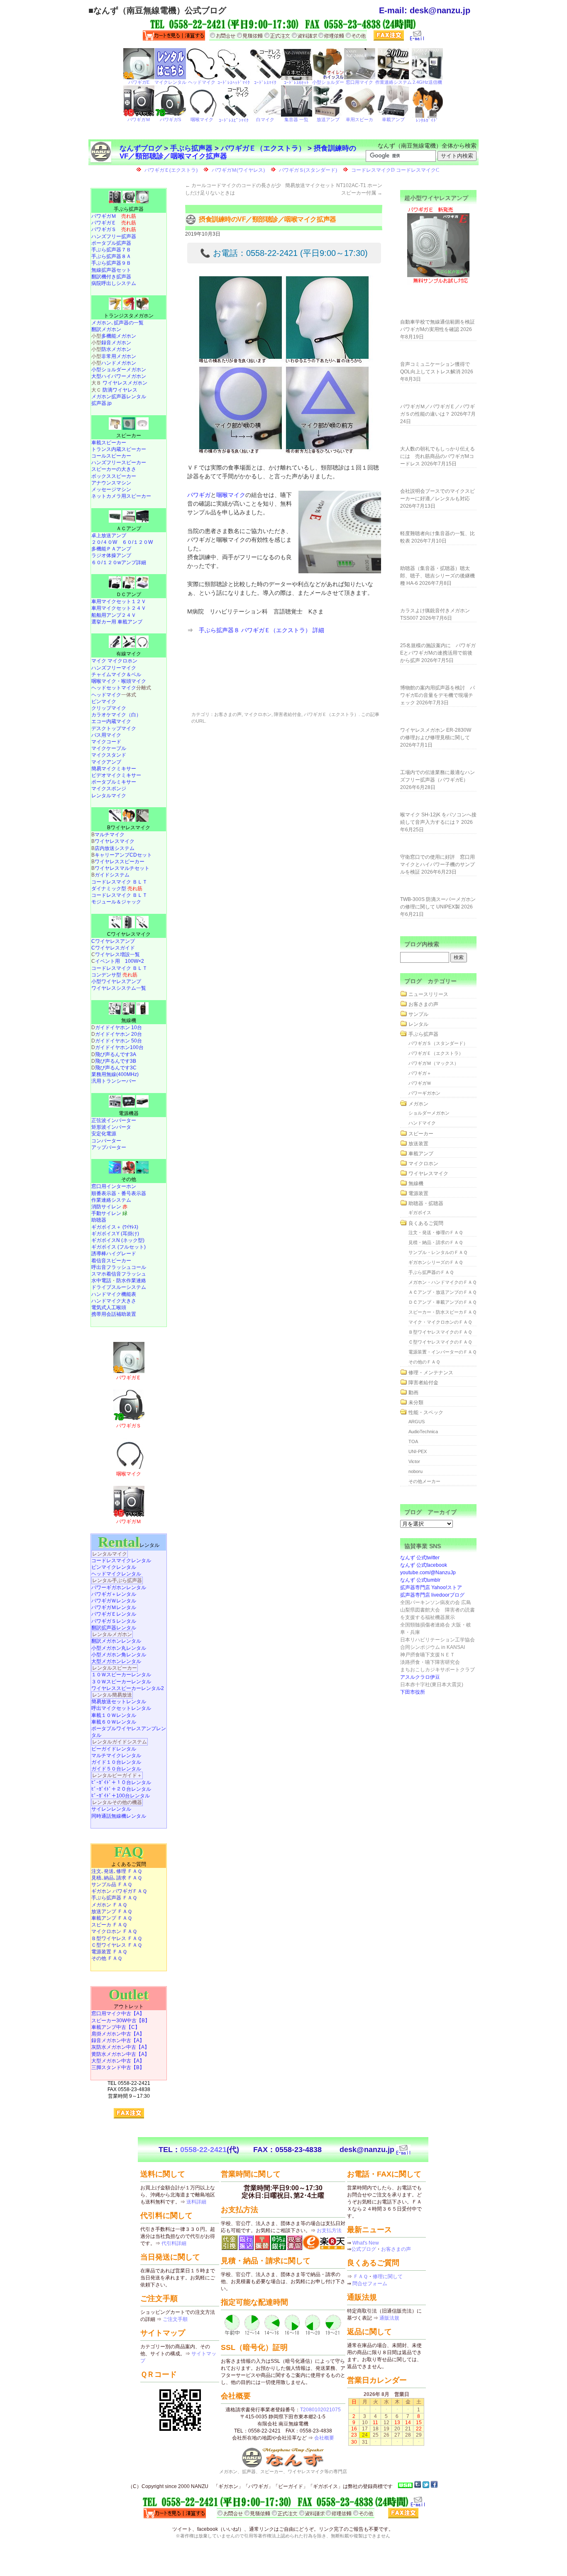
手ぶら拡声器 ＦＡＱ (114, 1898)
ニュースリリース (428, 994)
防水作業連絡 (131, 1281)
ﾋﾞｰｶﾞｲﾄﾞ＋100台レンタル (121, 1796)
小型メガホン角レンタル (119, 1655)
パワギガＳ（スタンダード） (438, 1043)
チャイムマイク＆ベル (116, 674)
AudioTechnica (423, 1432)
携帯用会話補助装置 (114, 1314)
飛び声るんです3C (116, 1068)
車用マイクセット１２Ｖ (119, 601)
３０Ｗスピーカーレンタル (121, 1682)
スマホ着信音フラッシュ (119, 1274)
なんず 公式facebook (424, 1565)
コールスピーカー (111, 456)
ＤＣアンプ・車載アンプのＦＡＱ (442, 1302)
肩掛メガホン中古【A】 (118, 2034)
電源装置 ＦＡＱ (109, 1952)
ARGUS (417, 1422)
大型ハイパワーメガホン (119, 376)
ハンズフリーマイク (114, 668)
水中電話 (101, 1281)
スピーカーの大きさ (114, 469)
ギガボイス (420, 1213)
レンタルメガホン (112, 1634)
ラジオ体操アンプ (111, 555)
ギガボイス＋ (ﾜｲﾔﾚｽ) (115, 1227)
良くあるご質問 (426, 1223)
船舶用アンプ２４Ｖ (114, 615)
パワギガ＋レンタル (114, 1594)
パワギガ (199, 495)
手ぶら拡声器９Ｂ (111, 263)
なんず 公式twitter (420, 1558)
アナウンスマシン (111, 483)
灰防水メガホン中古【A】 (120, 2047)
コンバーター (106, 1141)
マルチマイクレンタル (116, 1755)
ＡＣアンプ (129, 528)
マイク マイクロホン (114, 661)
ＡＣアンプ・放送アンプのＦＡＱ (442, 1292)
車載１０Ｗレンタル (114, 1715)
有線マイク (129, 654)
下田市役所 (413, 1692)
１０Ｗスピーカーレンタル (121, 1675)
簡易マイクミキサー (114, 769)
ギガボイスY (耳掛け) (115, 1234)
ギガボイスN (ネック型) (118, 1240)
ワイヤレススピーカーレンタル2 (128, 1688)
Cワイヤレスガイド (113, 948)
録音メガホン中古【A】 (118, 2040)
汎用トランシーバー (114, 1081)
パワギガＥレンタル (114, 1614)
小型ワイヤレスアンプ (116, 981)
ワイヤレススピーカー (120, 862)
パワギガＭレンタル (114, 1607)
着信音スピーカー (111, 1261)
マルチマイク (110, 835)
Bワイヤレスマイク (129, 828)
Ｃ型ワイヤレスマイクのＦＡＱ (440, 1342)
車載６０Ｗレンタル (114, 1722)
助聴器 (99, 1220)
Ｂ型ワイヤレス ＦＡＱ (117, 1938)
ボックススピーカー (114, 476)
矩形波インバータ (111, 1127)
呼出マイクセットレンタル (121, 1708)
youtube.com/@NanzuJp (428, 1573)
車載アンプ (421, 1154)
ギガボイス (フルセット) (119, 1247)
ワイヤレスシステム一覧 (119, 988)
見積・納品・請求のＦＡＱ (436, 1242)
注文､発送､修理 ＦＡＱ (117, 1871)
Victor (414, 1461)
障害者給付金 (288, 714)
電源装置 (418, 1193)
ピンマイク (104, 701)
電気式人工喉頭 (109, 1307)
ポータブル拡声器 (111, 243)
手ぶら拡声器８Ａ (111, 256)
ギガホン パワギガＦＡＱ (119, 1891)
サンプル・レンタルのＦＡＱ (438, 1252)
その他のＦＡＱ (424, 1362)
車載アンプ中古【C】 (116, 2027)
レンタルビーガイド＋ (117, 1775)
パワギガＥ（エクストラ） (263, 148)
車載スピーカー (109, 443)
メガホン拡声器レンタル (119, 397)
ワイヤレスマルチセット (122, 868)
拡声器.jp (101, 403)
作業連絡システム (111, 1200)
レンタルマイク (109, 796)
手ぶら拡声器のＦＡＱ (431, 1272)
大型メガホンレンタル (116, 1661)
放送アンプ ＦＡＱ (112, 1911)
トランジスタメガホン (129, 316)
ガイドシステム (112, 875)
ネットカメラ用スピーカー (121, 496)
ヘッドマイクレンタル (116, 1574)
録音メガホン (116, 343)
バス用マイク (106, 735)
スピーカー (129, 436)
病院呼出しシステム (114, 283)
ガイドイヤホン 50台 (119, 1041)
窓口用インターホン (114, 1186)
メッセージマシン (111, 489)
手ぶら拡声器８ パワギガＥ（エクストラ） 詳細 (262, 630)
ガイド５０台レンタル (116, 1769)
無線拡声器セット (111, 270)
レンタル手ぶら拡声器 (117, 1580)
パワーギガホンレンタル (119, 1587)
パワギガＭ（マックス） (434, 1063)
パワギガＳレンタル (114, 1621)
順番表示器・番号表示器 (119, 1193)
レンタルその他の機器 (117, 1802)
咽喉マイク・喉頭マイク (119, 681)
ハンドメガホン (119, 363)
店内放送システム (115, 848)
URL (200, 721)
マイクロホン (258, 714)
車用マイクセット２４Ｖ (119, 608)
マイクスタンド (109, 755)
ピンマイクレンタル (114, 1567)
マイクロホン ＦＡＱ (114, 1931)
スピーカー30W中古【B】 (121, 2021)
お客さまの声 (228, 714)
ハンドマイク (422, 1123)
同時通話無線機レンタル (119, 1816)
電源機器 (129, 1113)
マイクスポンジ (109, 789)
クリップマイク (109, 708)
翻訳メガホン (106, 329)
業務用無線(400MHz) (115, 1074)
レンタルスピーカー (115, 1668)
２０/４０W (104, 542)
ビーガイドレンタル (114, 1749)
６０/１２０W (137, 542)
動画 (413, 1393)
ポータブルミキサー (114, 782)
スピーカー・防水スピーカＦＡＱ (442, 1312)
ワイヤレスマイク (115, 841)
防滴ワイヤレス (120, 390)
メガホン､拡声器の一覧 (117, 323)
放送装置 (418, 1144)
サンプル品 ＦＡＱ (112, 1885)
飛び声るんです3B (116, 1061)
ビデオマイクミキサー (116, 775)
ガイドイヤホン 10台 (119, 1027)
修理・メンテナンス (431, 1373)
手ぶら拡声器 (191, 148)
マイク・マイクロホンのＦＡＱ (440, 1322)
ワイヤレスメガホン (125, 383)
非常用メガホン (119, 356)
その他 (129, 1179)
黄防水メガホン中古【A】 (120, 2054)
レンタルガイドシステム (120, 1742)
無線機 (129, 1020)
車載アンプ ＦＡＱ (112, 1918)
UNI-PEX (418, 1451)
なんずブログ (141, 148)
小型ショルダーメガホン (119, 370)
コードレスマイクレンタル (121, 1561)
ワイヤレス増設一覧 (117, 954)
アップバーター (109, 1147)
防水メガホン (116, 349)
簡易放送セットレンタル (119, 1702)
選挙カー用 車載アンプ (117, 622)
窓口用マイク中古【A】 (118, 2014)
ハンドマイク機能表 (114, 1294)
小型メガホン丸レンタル (119, 1648)
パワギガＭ (114, 216)
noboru (415, 1471)
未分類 (416, 1402)
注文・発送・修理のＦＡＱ (436, 1232)
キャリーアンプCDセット (123, 855)
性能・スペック (426, 1412)
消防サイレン (109, 1207)
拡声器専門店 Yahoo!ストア (431, 1587)
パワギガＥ (114, 223)
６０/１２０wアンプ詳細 (119, 562)
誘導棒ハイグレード (114, 1254)
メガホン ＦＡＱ (109, 1905)
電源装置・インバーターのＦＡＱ (442, 1352)
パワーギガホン (424, 1093)
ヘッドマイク (106, 695)
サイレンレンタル (111, 1809)
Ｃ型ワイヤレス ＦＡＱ (117, 1945)
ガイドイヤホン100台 (119, 1047)
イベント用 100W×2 (120, 961)
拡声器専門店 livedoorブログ (432, 1595)
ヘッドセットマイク (114, 688)
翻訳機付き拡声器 (111, 277)
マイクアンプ (106, 762)
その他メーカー (424, 1481)
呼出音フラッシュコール (119, 1267)
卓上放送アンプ (109, 536)
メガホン (418, 1104)
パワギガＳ (114, 229)
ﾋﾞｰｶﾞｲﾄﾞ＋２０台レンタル (121, 1789)
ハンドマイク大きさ (114, 1301)
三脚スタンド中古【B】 (118, 2067)
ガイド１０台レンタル (116, 1762)
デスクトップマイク (114, 728)
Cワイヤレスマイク (129, 934)
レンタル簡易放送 (112, 1695)
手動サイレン (109, 1213)
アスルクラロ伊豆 (420, 1677)
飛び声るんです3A (116, 1054)
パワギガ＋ (420, 1073)
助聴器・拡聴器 (426, 1203)
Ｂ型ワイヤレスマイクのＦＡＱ (440, 1332)
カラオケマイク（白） (116, 715)
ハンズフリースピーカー (119, 463)
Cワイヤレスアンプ (113, 941)
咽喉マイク (231, 495)
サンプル (418, 1014)
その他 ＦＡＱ (107, 1958)
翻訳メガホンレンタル (116, 1641)
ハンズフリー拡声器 (114, 236)
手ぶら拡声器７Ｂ (111, 250)
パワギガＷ (420, 1083)
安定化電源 (104, 1134)
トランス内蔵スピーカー (119, 449)
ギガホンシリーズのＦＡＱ (436, 1262)
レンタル (129, 1545)
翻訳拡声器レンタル (114, 1628)
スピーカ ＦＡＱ (109, 1925)
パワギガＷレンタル (114, 1601)
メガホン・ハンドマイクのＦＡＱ (442, 1282)
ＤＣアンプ (129, 594)
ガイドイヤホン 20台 (119, 1034)
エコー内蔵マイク (111, 721)
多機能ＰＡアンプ (111, 549)
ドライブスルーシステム (119, 1287)
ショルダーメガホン (429, 1113)
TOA (413, 1441)
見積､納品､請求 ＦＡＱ (117, 1878)
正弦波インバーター (114, 1120)
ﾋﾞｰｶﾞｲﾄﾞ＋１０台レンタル (121, 1782)
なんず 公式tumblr (420, 1580)
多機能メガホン (119, 336)
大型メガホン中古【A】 (118, 2061)
